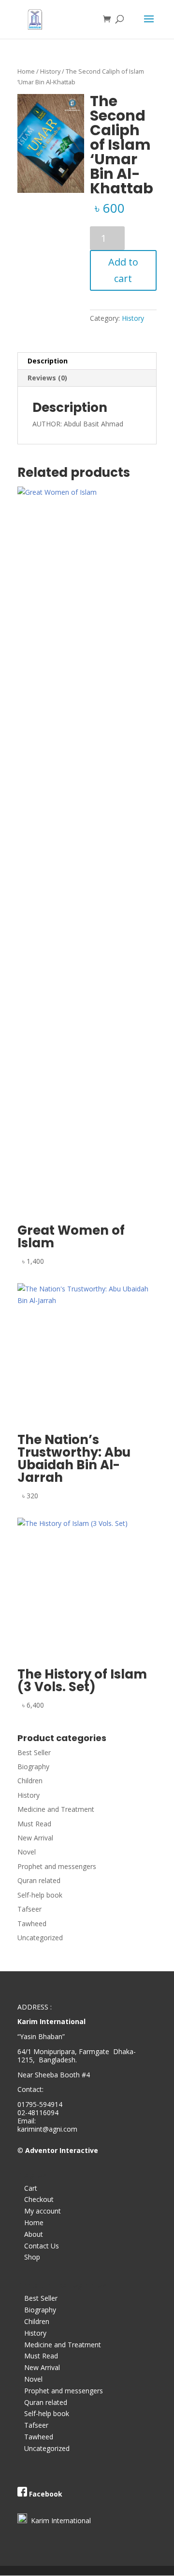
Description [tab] (48, 361)
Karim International (59, 2521)
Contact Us (42, 2246)
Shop (32, 2257)
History (50, 71)
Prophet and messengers (57, 1866)
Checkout (39, 2199)
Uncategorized (40, 1938)
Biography (33, 1767)
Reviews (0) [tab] (47, 378)
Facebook (46, 2494)
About (34, 2234)
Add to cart (123, 270)
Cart (31, 2188)
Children (30, 1781)
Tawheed (32, 1924)
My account (43, 2211)
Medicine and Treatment (56, 1809)
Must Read (34, 1824)
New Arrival (35, 1838)
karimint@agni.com (47, 2129)
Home (26, 71)
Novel (27, 1852)
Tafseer (29, 1909)
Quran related (39, 1880)
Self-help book (40, 1895)
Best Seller (34, 1752)
